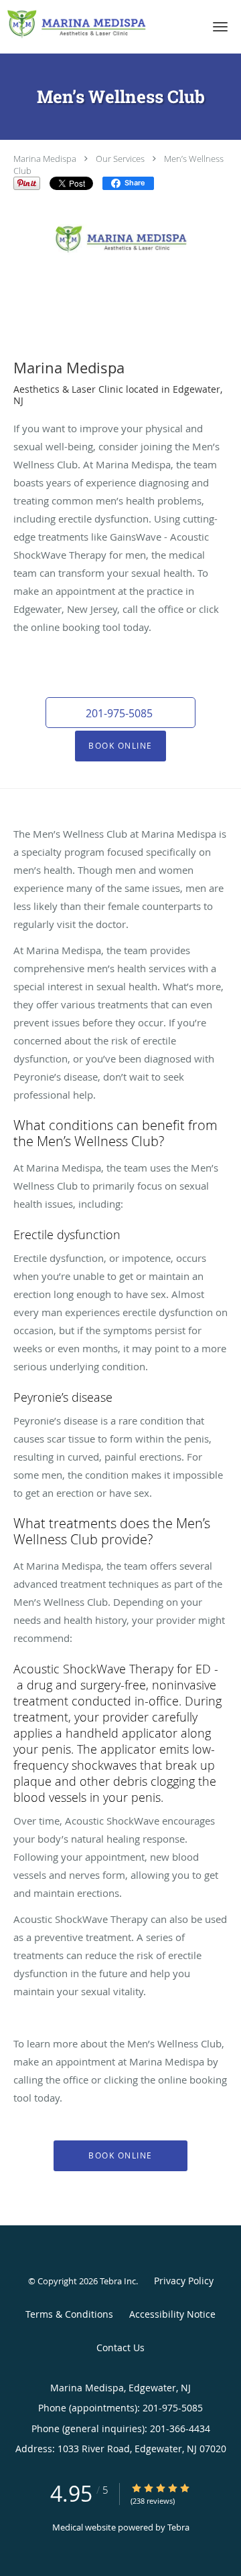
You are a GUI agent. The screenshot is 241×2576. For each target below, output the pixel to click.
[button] (220, 27)
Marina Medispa (45, 159)
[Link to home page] (100, 24)
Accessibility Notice (172, 2314)
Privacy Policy (184, 2281)
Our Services (120, 159)
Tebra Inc (118, 2281)
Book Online (120, 746)
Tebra (178, 2527)
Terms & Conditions (69, 2314)
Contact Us (120, 2348)
